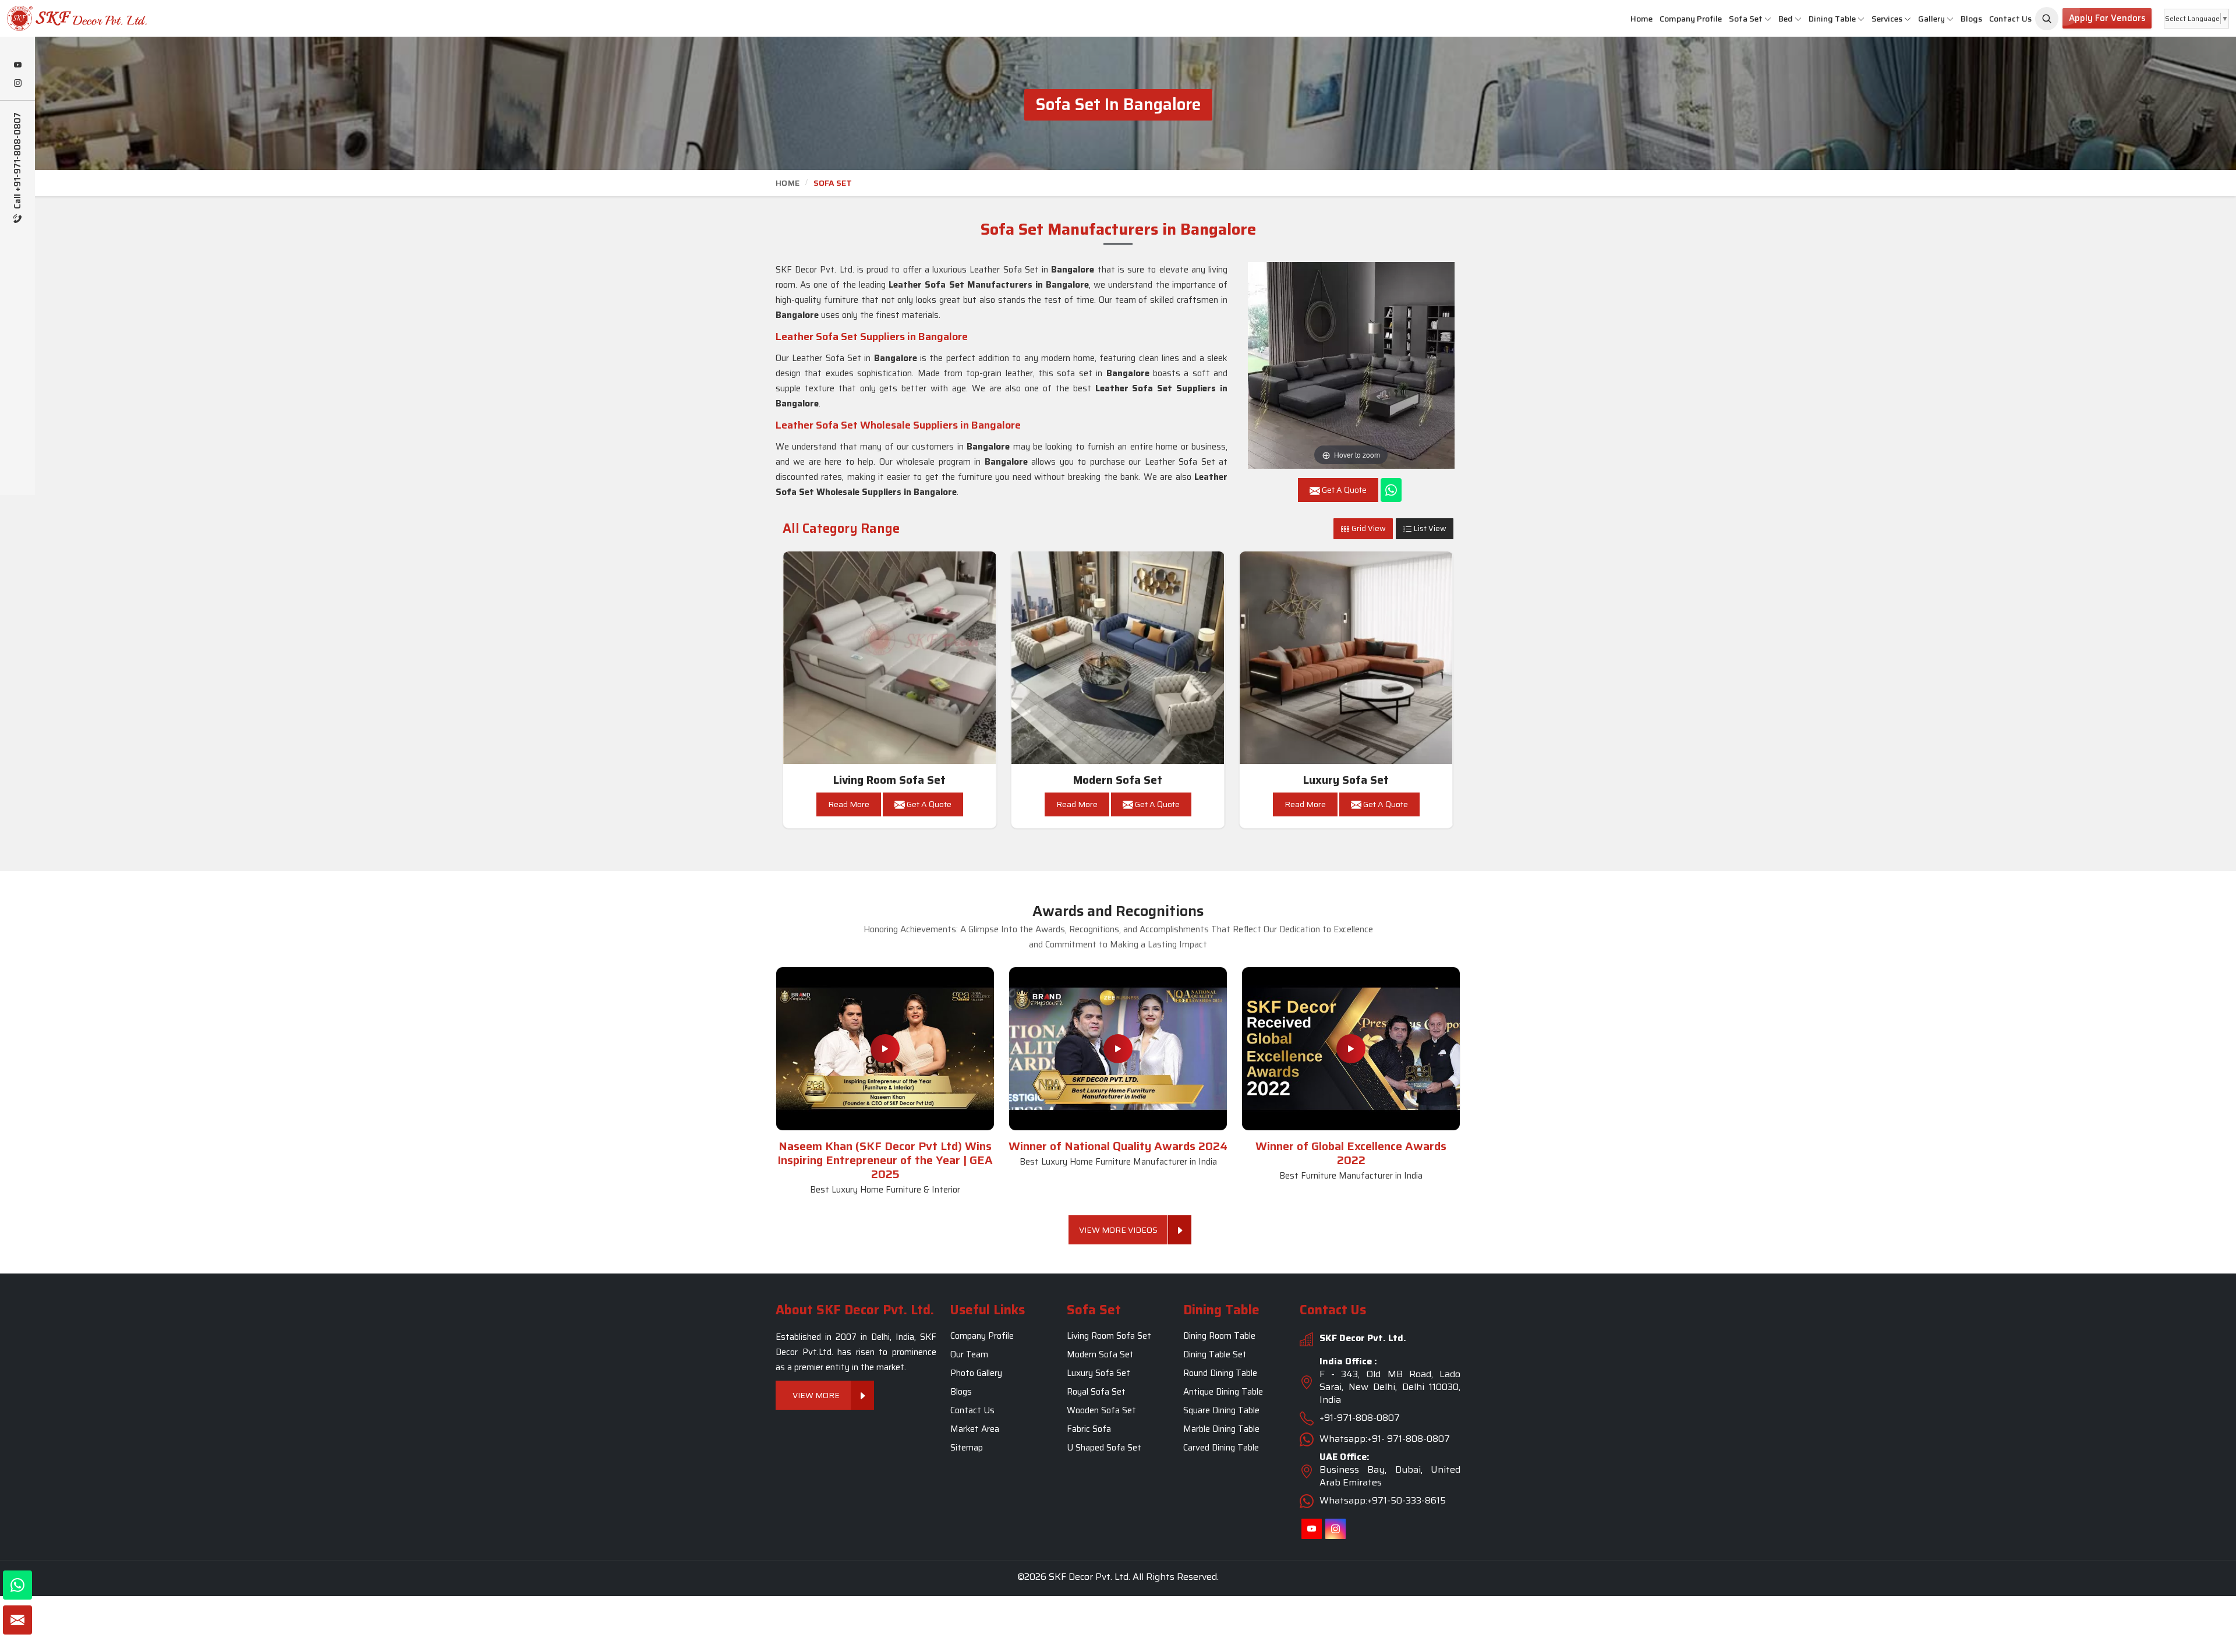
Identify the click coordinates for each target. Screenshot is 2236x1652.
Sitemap (967, 1448)
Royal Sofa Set (1096, 1392)
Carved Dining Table (1221, 1448)
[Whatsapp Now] (1391, 490)
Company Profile (1691, 19)
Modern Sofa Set (1118, 780)
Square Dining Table (1221, 1411)
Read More (849, 804)
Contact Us (2010, 19)
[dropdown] (1768, 19)
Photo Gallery (976, 1374)
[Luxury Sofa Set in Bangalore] (1346, 658)
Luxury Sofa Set (1346, 780)
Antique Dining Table (1223, 1392)
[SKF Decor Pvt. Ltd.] (186, 18)
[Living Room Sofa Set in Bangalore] (890, 658)
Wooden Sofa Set (1101, 1411)
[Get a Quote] (17, 1620)
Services (1887, 19)
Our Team (969, 1355)
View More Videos (1118, 1230)
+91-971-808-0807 (1360, 1418)
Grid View (1368, 528)
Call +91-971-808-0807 (18, 162)
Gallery (1931, 19)
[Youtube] (17, 66)
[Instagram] (17, 84)
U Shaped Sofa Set (1104, 1448)
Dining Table (1832, 19)
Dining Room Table (1219, 1336)
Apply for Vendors (2107, 18)
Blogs (1971, 19)
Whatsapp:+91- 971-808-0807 (1385, 1439)
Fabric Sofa (1089, 1430)
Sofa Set (1746, 19)
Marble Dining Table (1221, 1430)
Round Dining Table (1220, 1374)
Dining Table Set (1215, 1355)
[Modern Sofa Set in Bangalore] (1118, 658)
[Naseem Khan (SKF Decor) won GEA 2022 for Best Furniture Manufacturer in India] (1351, 1049)
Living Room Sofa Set (889, 780)
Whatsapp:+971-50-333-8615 (1383, 1501)
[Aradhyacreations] (2047, 19)
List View (1429, 528)
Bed (1786, 19)
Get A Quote (928, 804)
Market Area (975, 1430)
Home (1641, 19)
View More (817, 1396)
